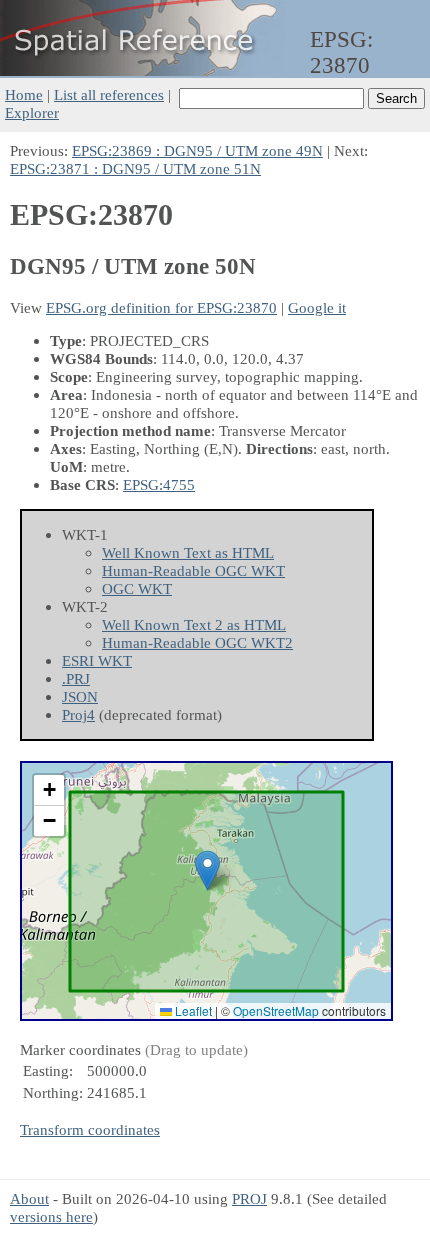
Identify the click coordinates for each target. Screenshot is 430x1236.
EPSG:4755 (159, 484)
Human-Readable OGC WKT (193, 570)
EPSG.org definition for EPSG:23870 (161, 307)
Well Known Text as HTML (188, 552)
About (29, 1198)
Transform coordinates (90, 1129)
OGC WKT (137, 588)
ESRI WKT (97, 660)
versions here (51, 1216)
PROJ (249, 1198)
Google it (317, 307)
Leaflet (192, 1010)
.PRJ (76, 678)
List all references (109, 94)
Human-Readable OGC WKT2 (197, 642)
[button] (207, 870)
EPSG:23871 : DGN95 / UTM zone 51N (135, 168)
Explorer (32, 112)
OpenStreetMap (276, 1010)
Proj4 (78, 714)
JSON (80, 696)
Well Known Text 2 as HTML (194, 624)
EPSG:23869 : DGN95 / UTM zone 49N (197, 150)
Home (24, 94)
